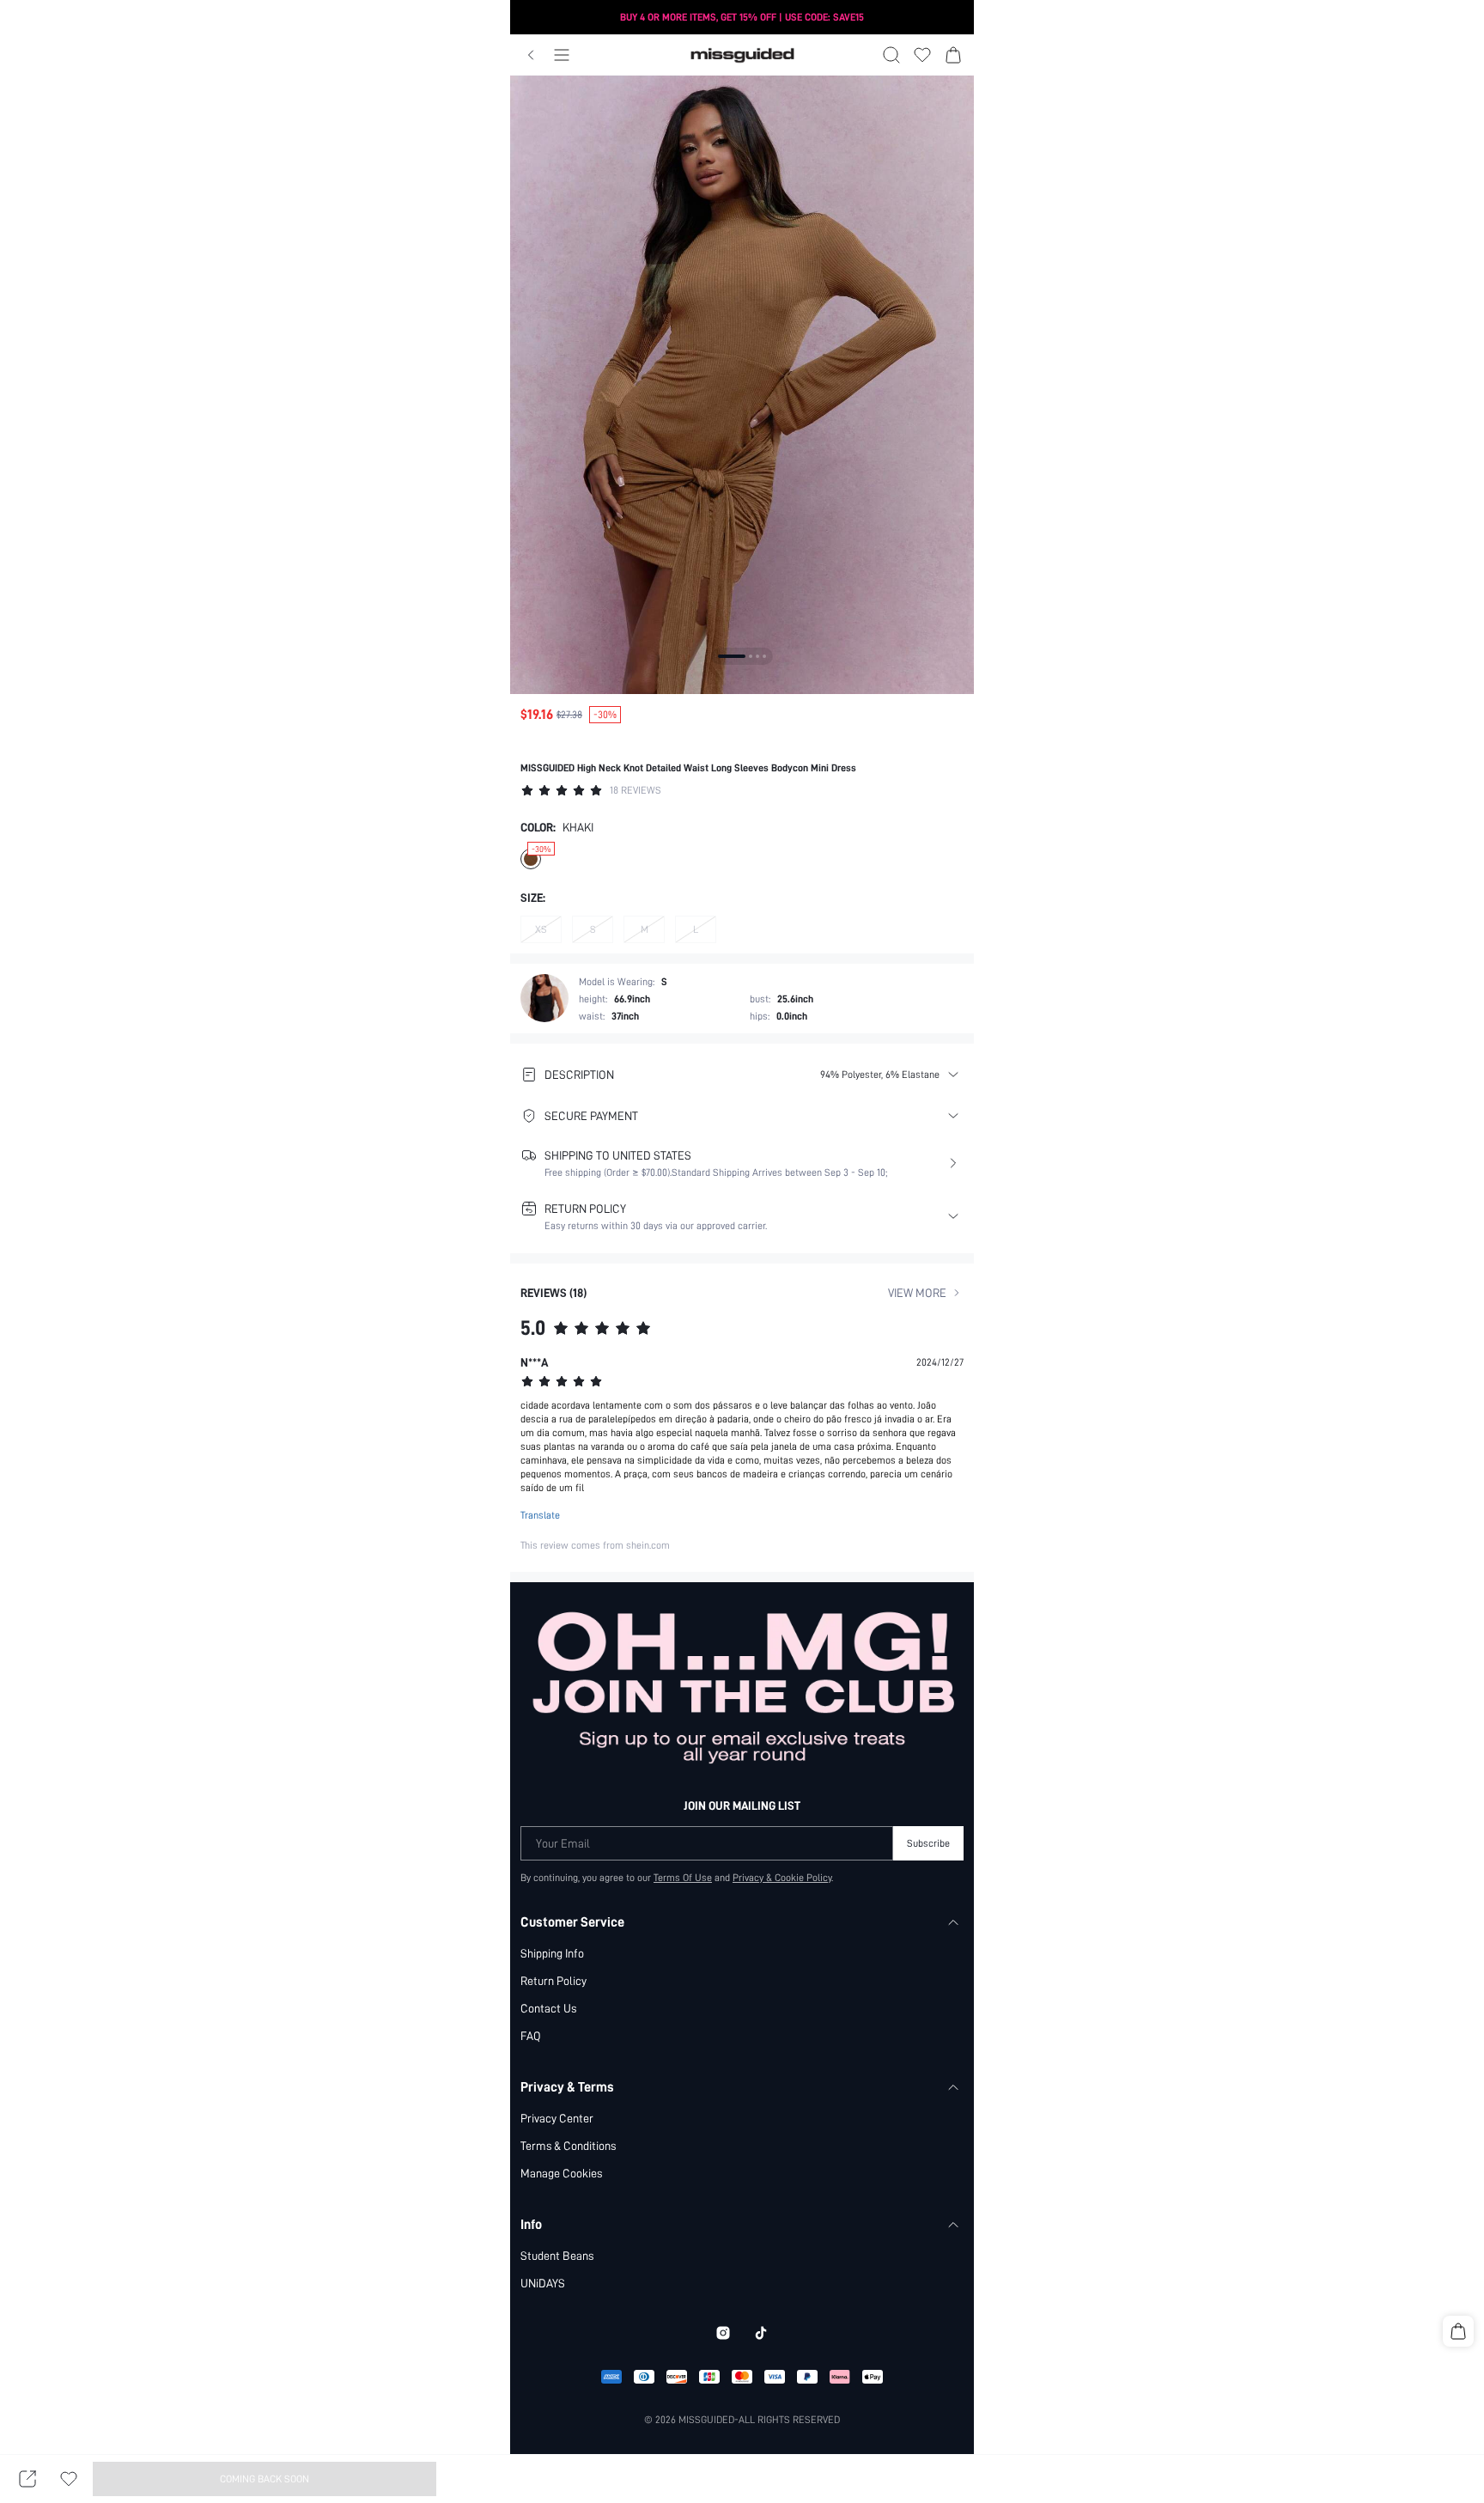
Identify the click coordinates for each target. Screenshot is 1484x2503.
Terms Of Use (683, 1878)
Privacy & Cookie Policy (782, 1878)
